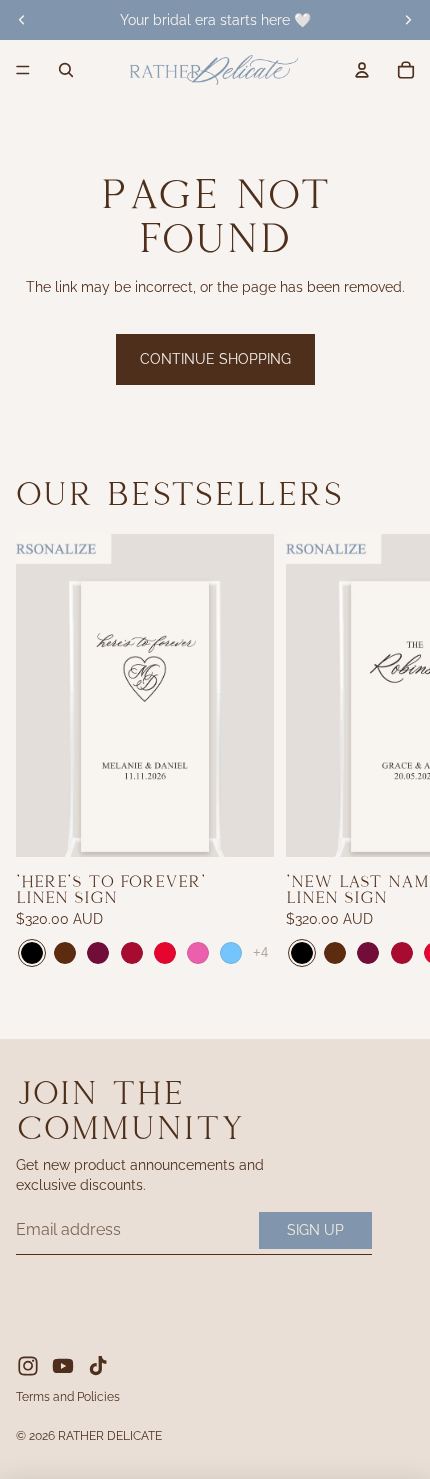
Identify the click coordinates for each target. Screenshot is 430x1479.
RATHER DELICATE (110, 1436)
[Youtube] (63, 1366)
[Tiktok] (98, 1366)
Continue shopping (215, 359)
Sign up (315, 1230)
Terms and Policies (68, 1397)
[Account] (362, 70)
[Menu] (23, 70)
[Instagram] (28, 1366)
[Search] (66, 70)
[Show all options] (260, 953)
